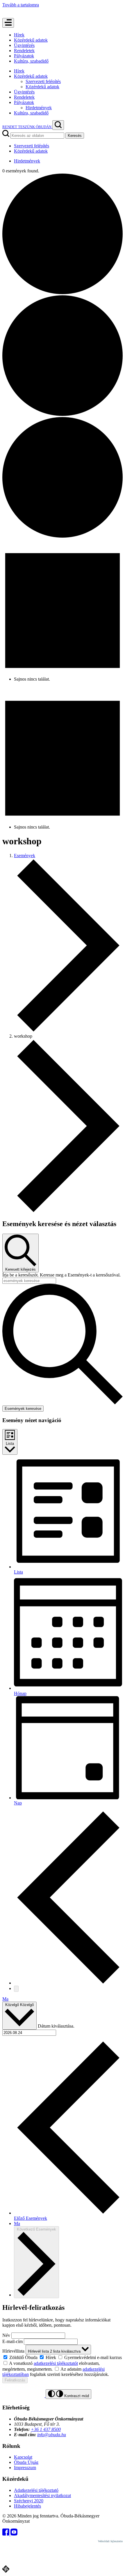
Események (25, 856)
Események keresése (23, 1409)
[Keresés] (58, 125)
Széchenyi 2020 (29, 2501)
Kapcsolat (23, 2457)
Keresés (75, 136)
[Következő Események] (16, 1989)
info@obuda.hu (52, 2435)
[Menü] (8, 23)
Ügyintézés (24, 45)
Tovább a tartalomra (21, 5)
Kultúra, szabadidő (31, 61)
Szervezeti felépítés (43, 81)
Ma (5, 1999)
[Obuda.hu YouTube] (14, 2534)
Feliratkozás (15, 2380)
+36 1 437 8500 (46, 2429)
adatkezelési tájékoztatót (56, 2363)
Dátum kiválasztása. (56, 2026)
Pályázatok (24, 56)
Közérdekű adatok (31, 40)
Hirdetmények (39, 108)
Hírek (19, 35)
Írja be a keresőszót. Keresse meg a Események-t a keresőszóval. (61, 1275)
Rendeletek (24, 51)
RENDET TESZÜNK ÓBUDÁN (27, 127)
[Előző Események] (68, 1983)
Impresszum (25, 2468)
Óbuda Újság (26, 2462)
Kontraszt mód (76, 2396)
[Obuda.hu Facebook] (6, 2534)
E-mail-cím (12, 2341)
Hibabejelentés (27, 2506)
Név (6, 2335)
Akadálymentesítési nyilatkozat (42, 2495)
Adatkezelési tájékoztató (36, 2490)
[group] (63, 2357)
